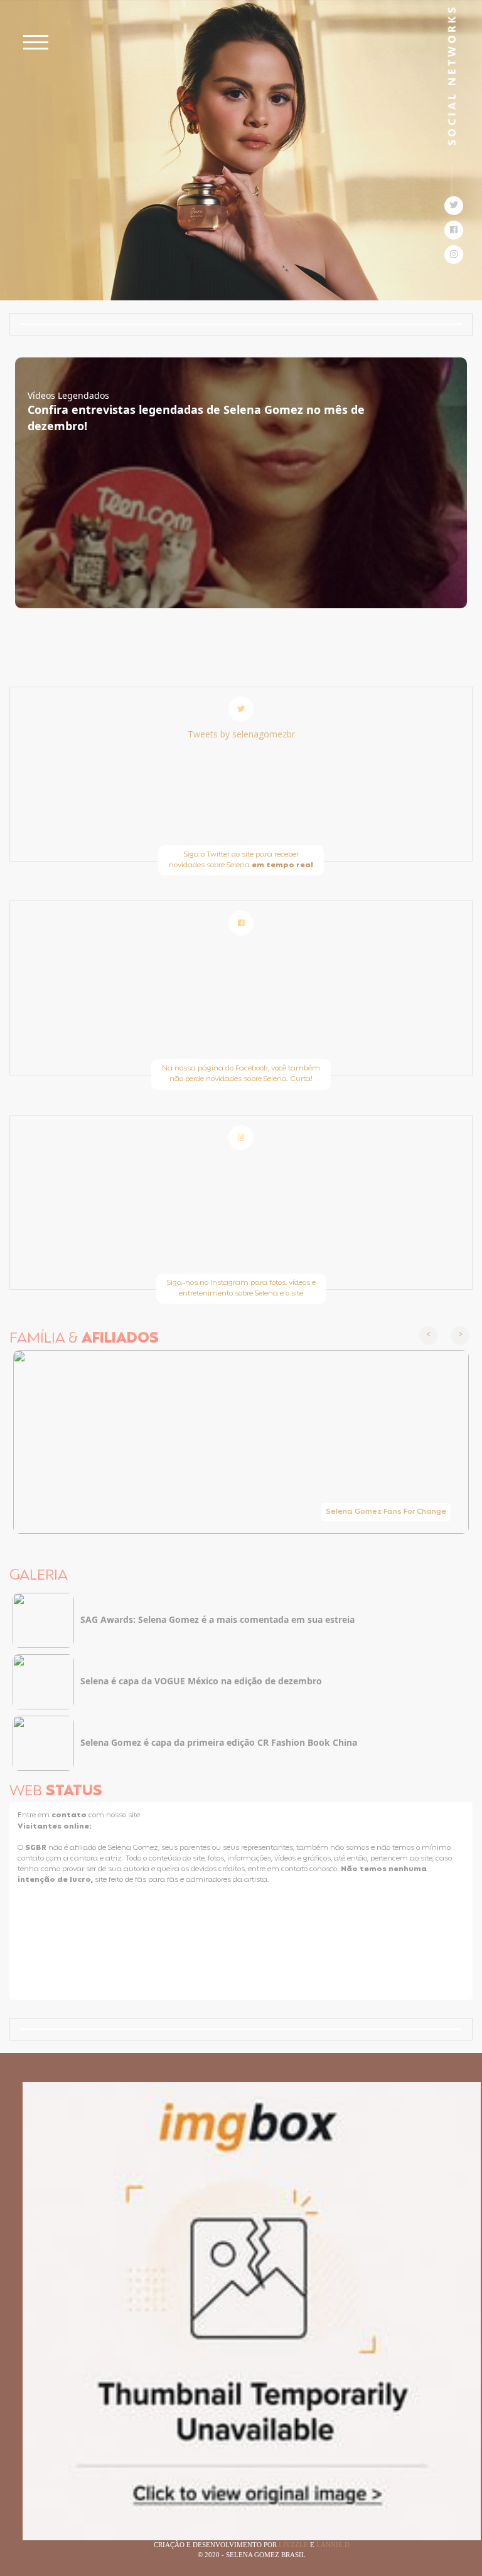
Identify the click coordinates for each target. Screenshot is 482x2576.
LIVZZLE (294, 2545)
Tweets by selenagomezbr (241, 734)
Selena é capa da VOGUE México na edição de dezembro (201, 1681)
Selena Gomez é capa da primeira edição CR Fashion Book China (219, 1742)
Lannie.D (333, 2545)
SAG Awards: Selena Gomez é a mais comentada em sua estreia (217, 1619)
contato (70, 1815)
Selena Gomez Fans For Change (386, 1512)
